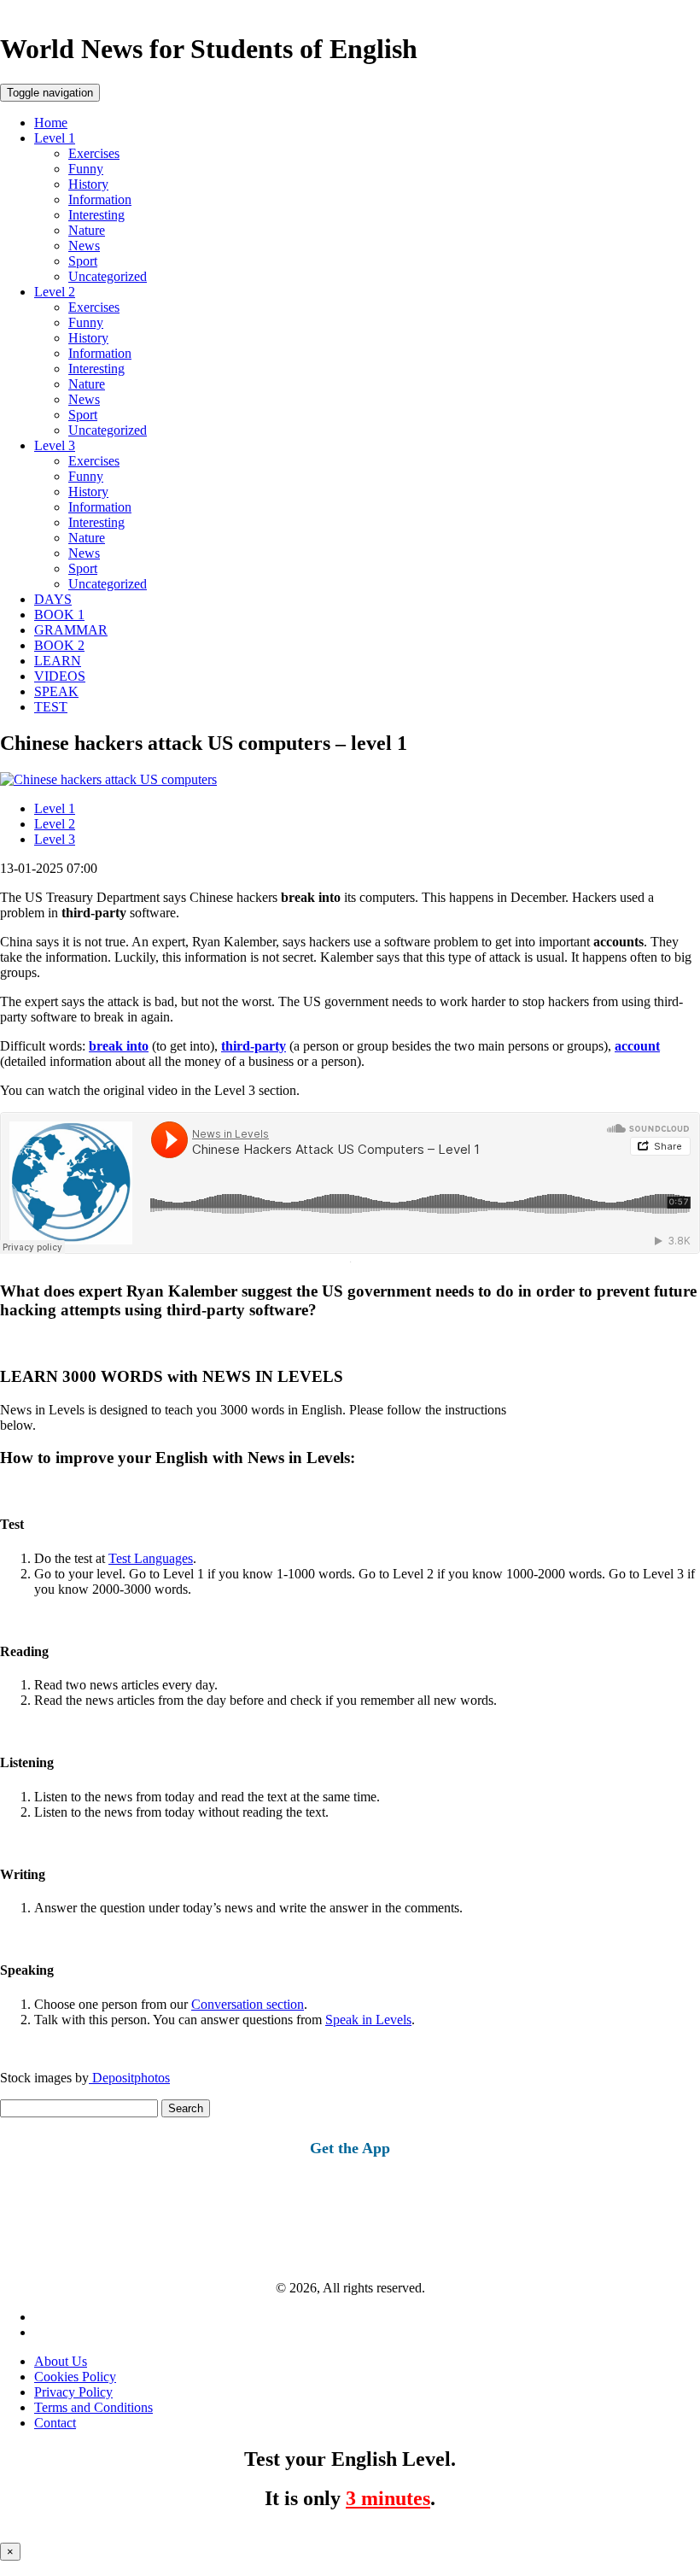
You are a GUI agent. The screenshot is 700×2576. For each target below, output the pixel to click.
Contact (55, 2423)
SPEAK (56, 691)
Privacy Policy (73, 2392)
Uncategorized (108, 276)
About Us (61, 2361)
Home (51, 123)
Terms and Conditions (93, 2407)
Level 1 (55, 138)
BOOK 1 (59, 615)
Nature (87, 230)
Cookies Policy (75, 2377)
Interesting (96, 215)
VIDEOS (60, 676)
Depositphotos (129, 2078)
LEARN (58, 661)
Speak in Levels (368, 2020)
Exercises (94, 153)
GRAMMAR (71, 630)
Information (100, 199)
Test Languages (151, 1558)
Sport (83, 261)
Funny (86, 169)
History (88, 184)
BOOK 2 (59, 645)
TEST (51, 707)
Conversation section (248, 2004)
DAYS (53, 599)
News (84, 246)
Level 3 (55, 445)
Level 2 (55, 292)
